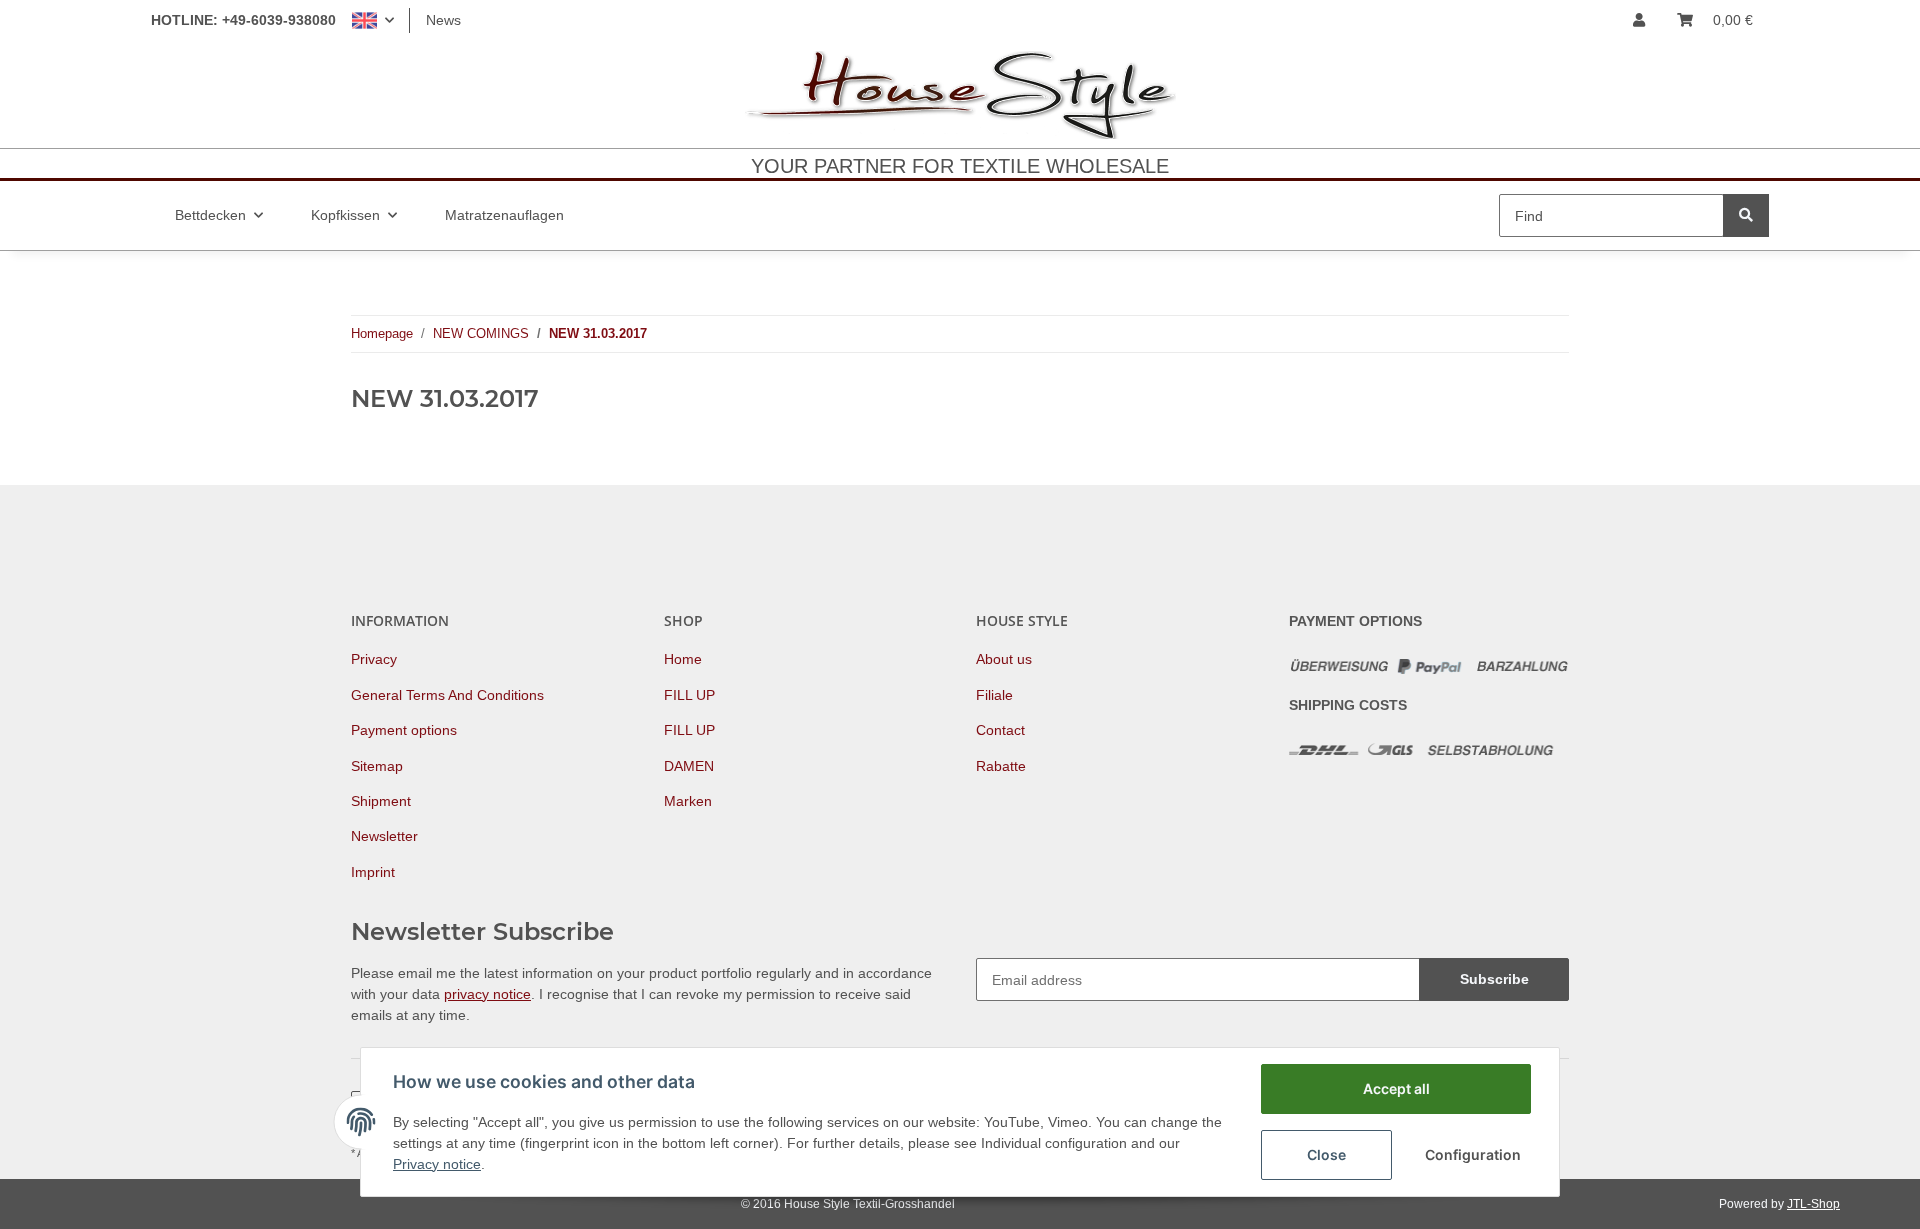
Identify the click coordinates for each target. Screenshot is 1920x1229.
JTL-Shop (1813, 1204)
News (443, 20)
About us (1004, 659)
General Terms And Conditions (447, 695)
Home (683, 659)
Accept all (1396, 1088)
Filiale (994, 695)
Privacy (374, 659)
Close (1326, 1154)
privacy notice (487, 994)
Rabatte (1001, 766)
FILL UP (689, 695)
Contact (1000, 730)
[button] (373, 20)
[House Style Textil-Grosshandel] (960, 94)
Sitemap (377, 766)
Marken (688, 801)
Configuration (1473, 1154)
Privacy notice (437, 1164)
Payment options (404, 730)
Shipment (381, 801)
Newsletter (384, 836)
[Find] (1746, 215)
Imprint (373, 872)
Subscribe (1494, 979)
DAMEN (689, 766)
